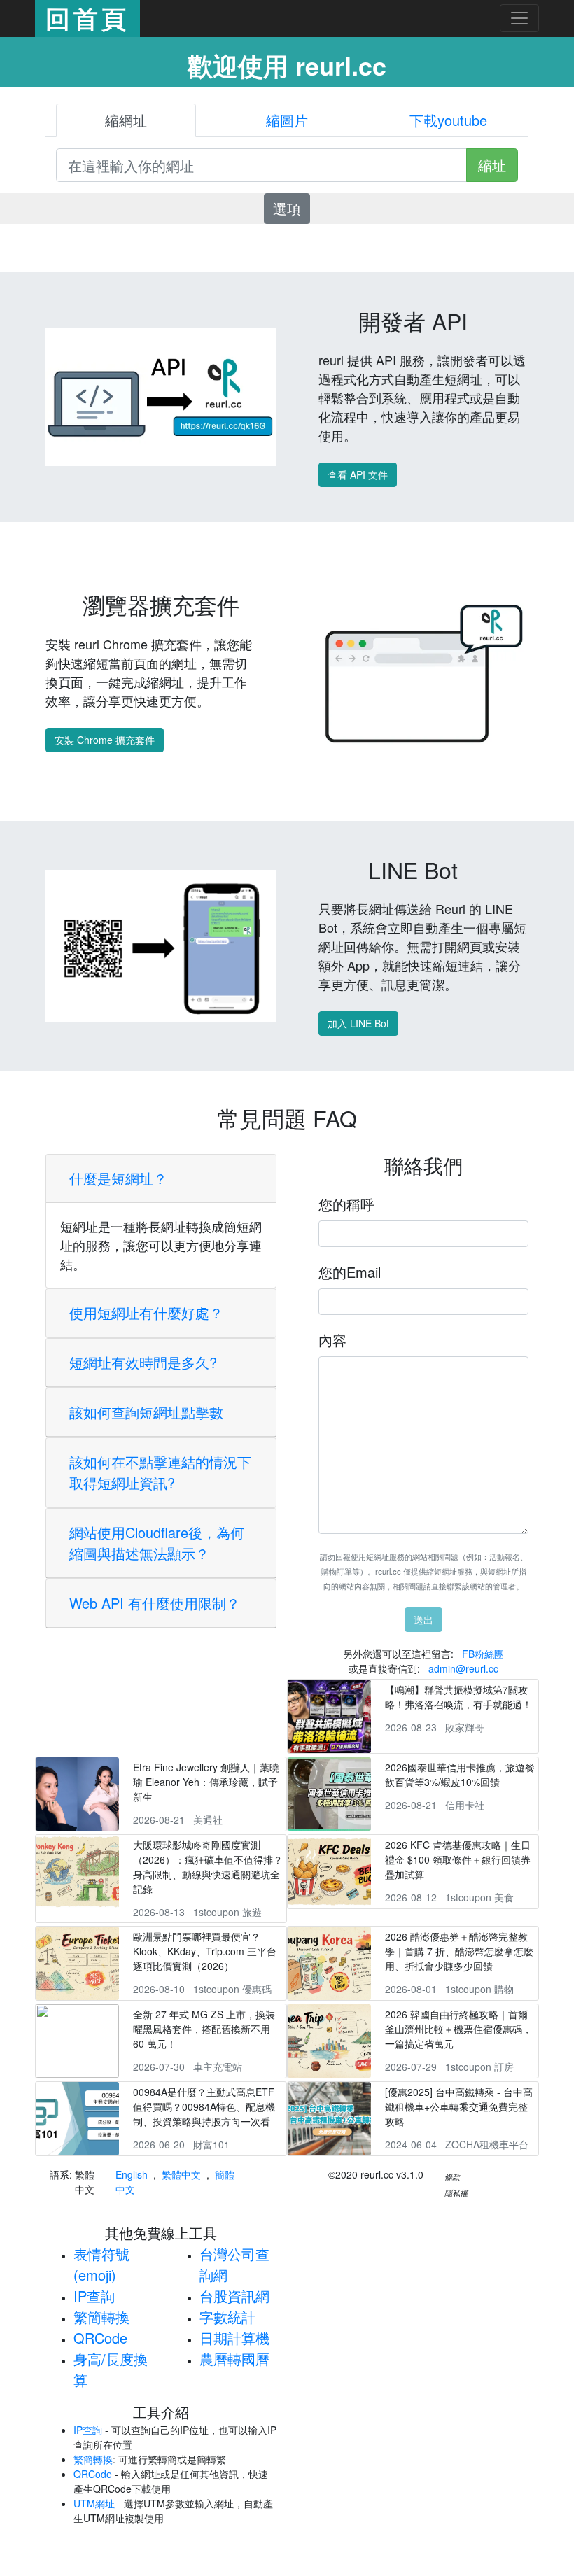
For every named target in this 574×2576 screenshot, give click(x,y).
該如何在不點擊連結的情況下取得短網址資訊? (160, 1472)
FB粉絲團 (483, 1654)
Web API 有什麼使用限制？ (155, 1603)
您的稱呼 (346, 1204)
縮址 (492, 165)
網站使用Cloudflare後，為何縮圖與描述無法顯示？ (157, 1543)
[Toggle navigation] (519, 18)
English (132, 2174)
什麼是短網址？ (118, 1178)
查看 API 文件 (358, 474)
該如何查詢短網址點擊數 (146, 1412)
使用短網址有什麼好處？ (146, 1312)
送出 (423, 1619)
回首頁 (87, 18)
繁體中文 (181, 2174)
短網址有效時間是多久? (143, 1362)
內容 (332, 1340)
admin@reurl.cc (463, 1668)
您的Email (350, 1272)
